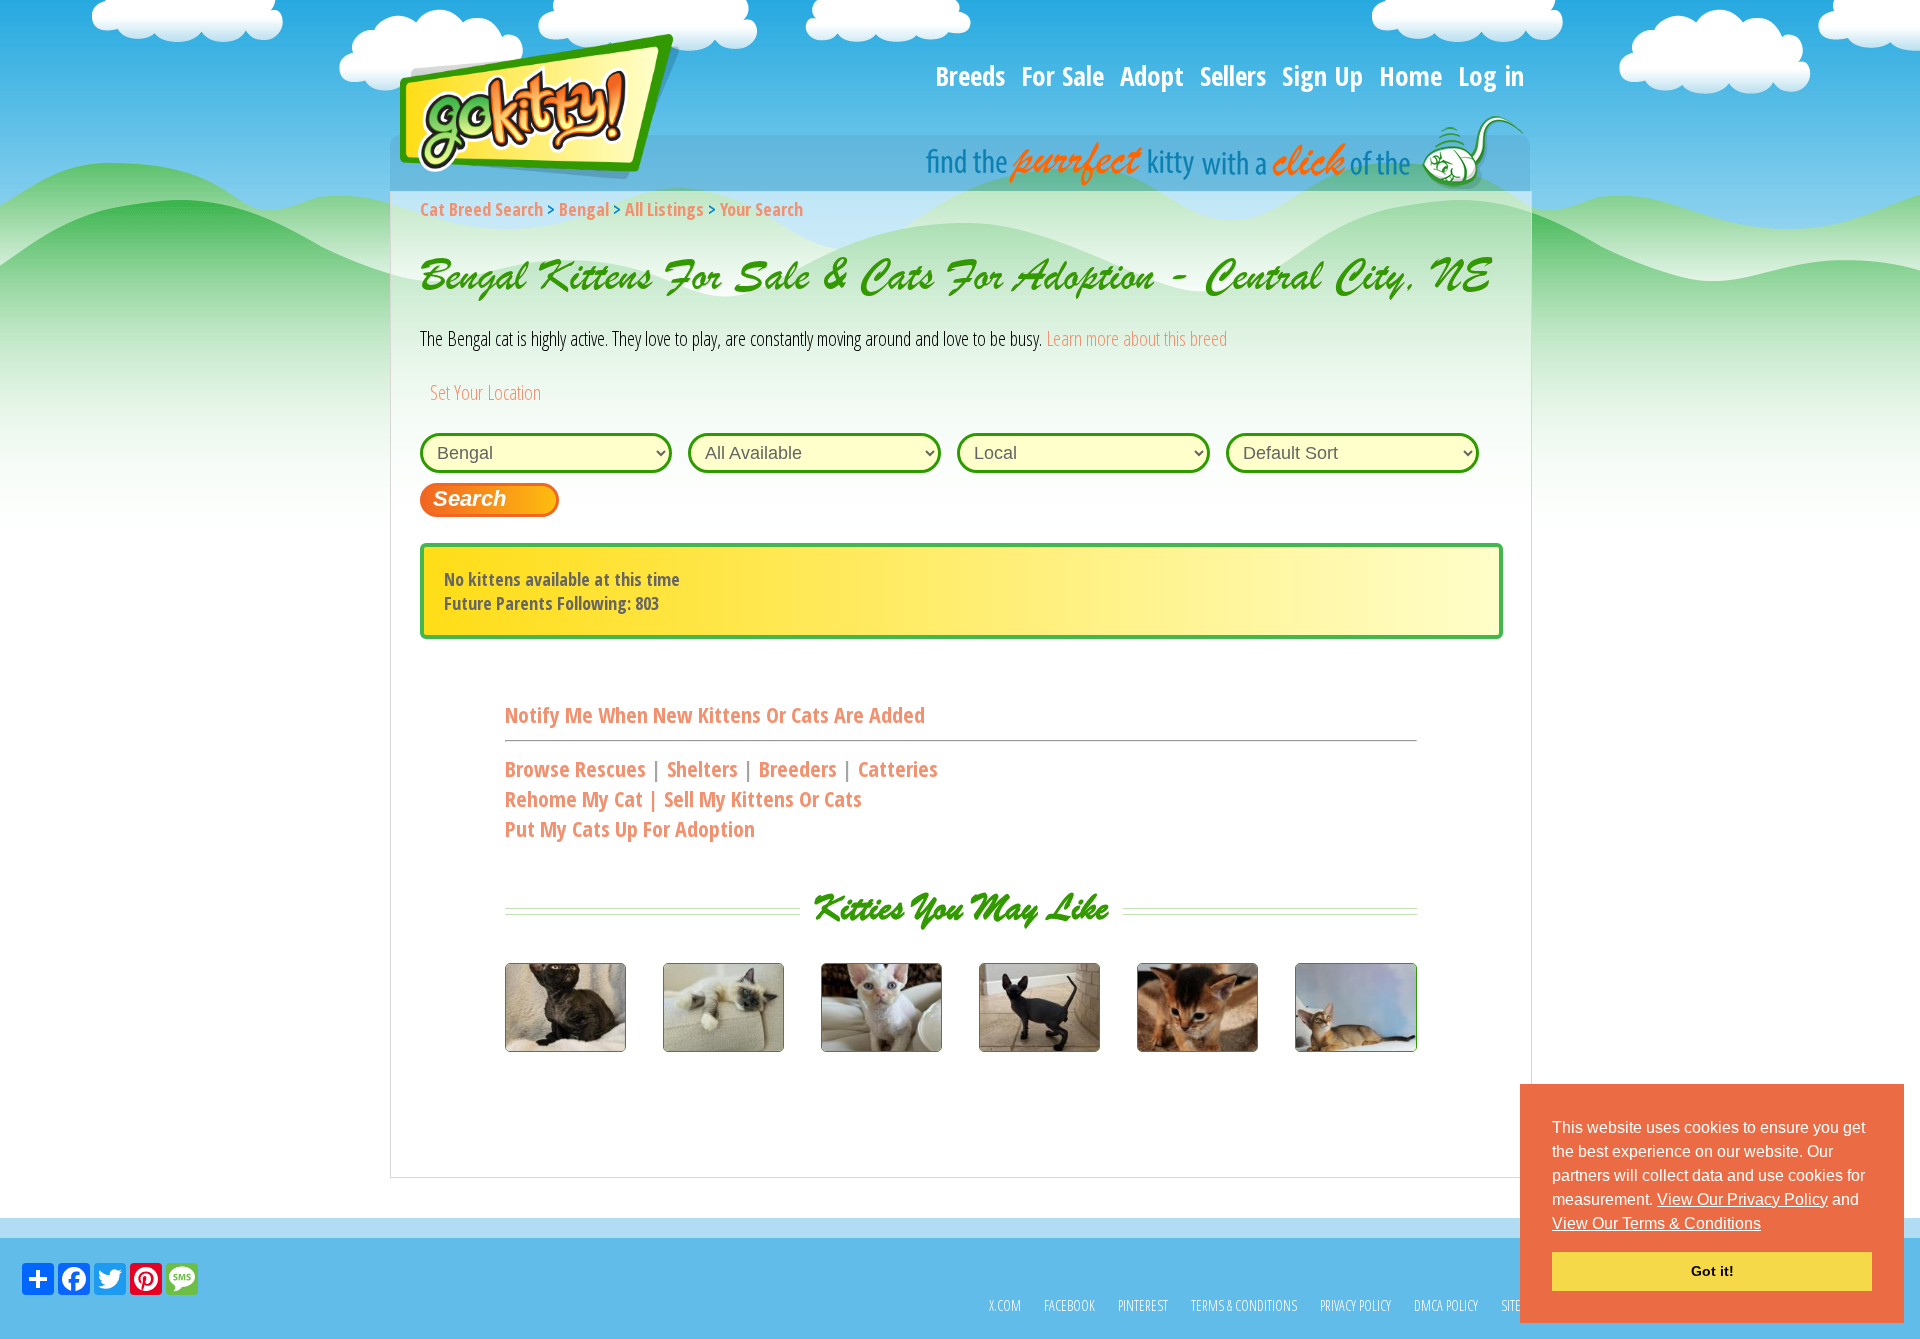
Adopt (1152, 75)
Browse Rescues (575, 768)
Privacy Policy (1355, 1305)
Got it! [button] (1712, 1271)
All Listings (664, 209)
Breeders (798, 768)
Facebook (1069, 1305)
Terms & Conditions (1244, 1305)
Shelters (702, 768)
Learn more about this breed (1136, 338)
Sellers (1233, 75)
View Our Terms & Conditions (1656, 1223)
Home (1410, 75)
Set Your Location (485, 392)
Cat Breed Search (481, 209)
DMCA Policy (1446, 1305)
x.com (1005, 1305)
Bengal (584, 209)
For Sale (1062, 75)
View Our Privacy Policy (1742, 1199)
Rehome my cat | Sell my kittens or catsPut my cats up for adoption (683, 813)
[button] (1768, 1225)
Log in (1491, 75)
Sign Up (1322, 75)
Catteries (898, 768)
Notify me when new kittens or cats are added (715, 714)
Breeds (970, 75)
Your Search (761, 209)
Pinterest (1143, 1305)
